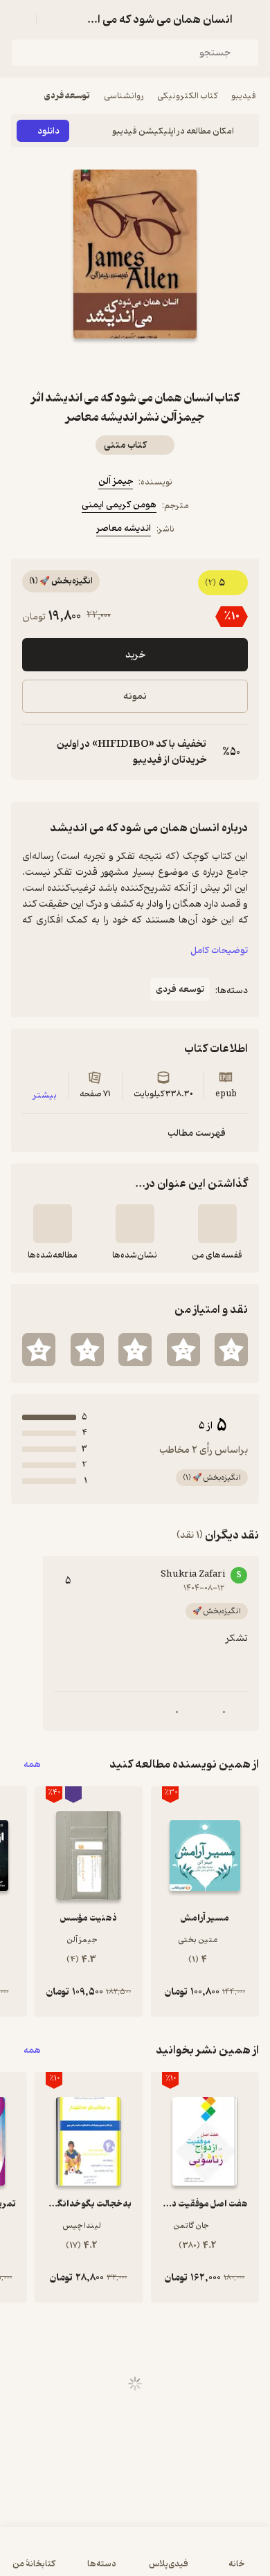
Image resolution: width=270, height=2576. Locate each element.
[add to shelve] (217, 1224)
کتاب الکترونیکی (187, 96)
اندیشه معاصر (124, 528)
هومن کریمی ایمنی (119, 505)
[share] (102, 363)
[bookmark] (168, 363)
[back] (251, 19)
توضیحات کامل (219, 951)
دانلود (48, 131)
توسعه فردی (67, 96)
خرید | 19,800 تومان (135, 2558)
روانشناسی (124, 96)
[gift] (135, 363)
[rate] (231, 1350)
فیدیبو (244, 96)
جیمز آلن (116, 481)
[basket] (53, 19)
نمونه (135, 697)
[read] (53, 1224)
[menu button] (19, 19)
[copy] (33, 752)
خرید (135, 655)
